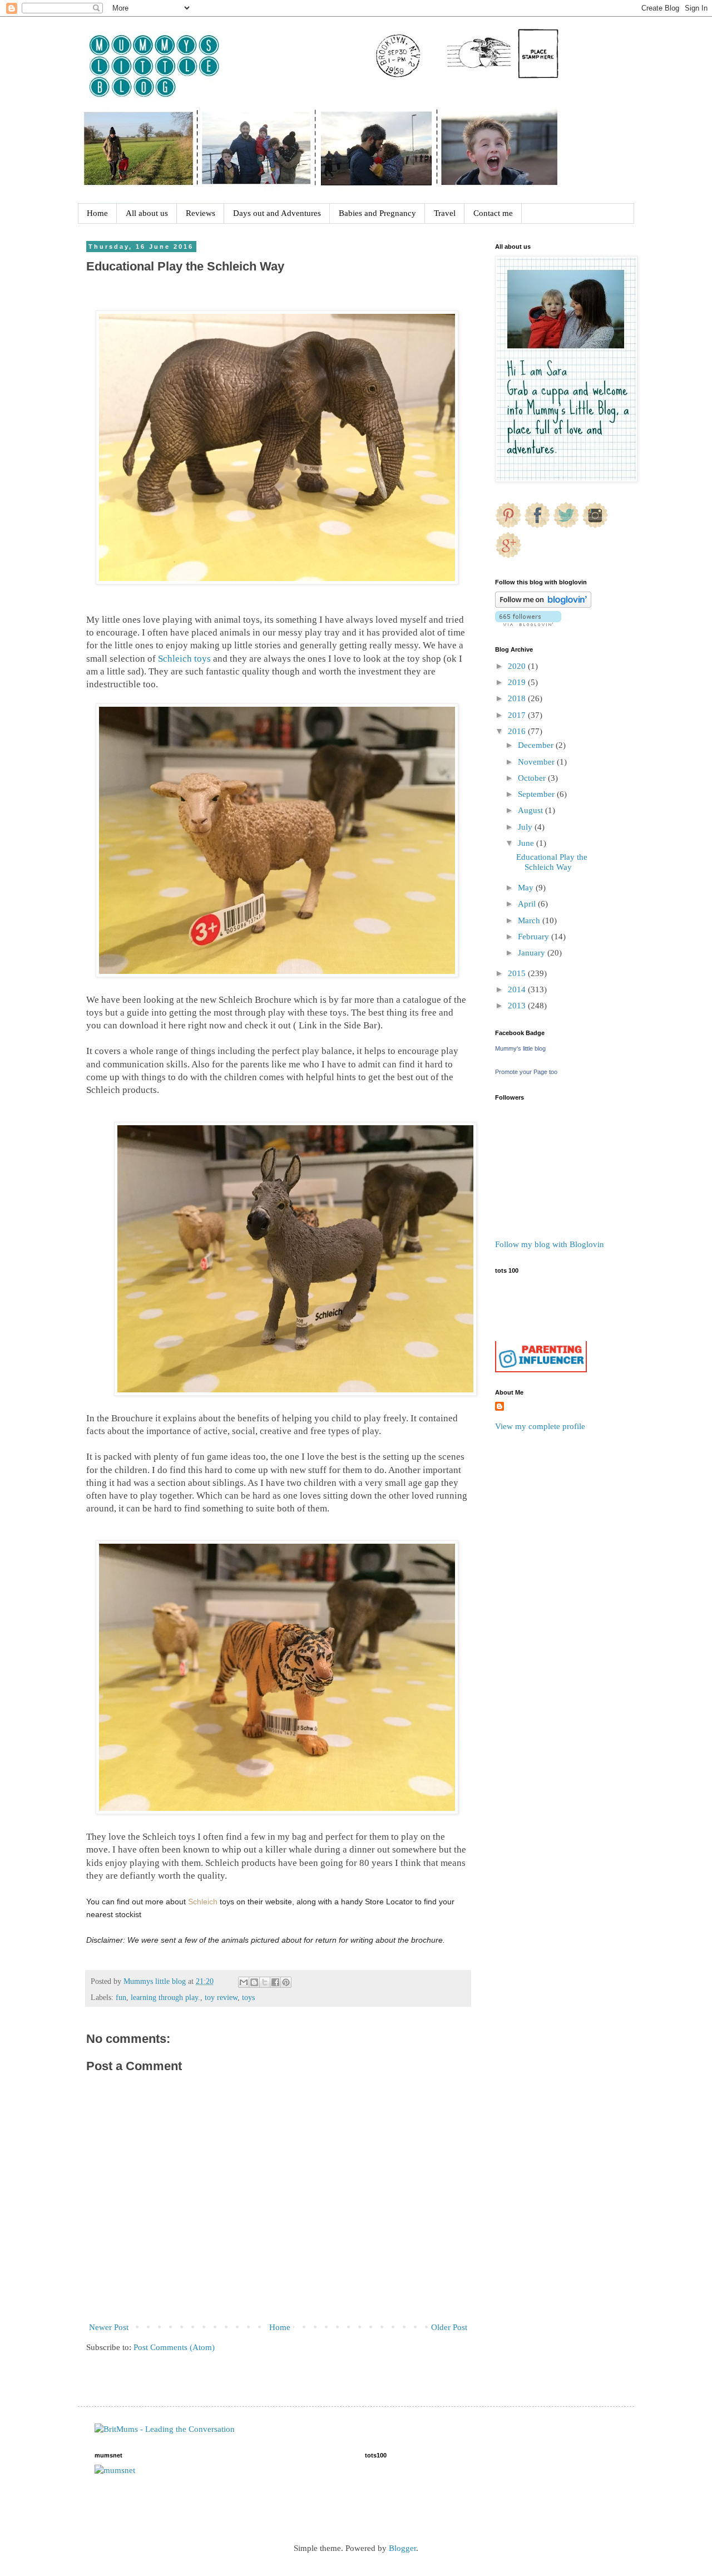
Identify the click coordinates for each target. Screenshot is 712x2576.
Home (97, 213)
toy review (221, 1998)
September (537, 794)
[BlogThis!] (254, 1982)
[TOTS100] (541, 1370)
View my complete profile (540, 1426)
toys (248, 1998)
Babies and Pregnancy (377, 213)
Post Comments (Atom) (174, 2347)
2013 (518, 1006)
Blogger (402, 2548)
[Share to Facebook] (275, 1982)
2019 (518, 682)
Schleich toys (186, 659)
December (537, 745)
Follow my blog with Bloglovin (550, 1244)
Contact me (493, 213)
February (535, 937)
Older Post (449, 2327)
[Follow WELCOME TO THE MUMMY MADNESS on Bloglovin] (543, 605)
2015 (518, 973)
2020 (518, 666)
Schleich (203, 1902)
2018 (518, 698)
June (527, 843)
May (527, 888)
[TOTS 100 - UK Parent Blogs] (541, 1338)
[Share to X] (265, 1982)
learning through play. (165, 1998)
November (537, 762)
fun (121, 1998)
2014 (518, 989)
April (528, 904)
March (530, 920)
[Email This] (244, 1982)
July (526, 827)
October (533, 778)
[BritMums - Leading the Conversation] (165, 2429)
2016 (518, 731)
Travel (445, 213)
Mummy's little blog (520, 1048)
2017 (518, 715)
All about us (147, 213)
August (531, 810)
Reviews (201, 213)
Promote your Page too (526, 1072)
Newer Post (109, 2327)
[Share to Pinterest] (286, 1982)
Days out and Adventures (277, 213)
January (533, 953)
